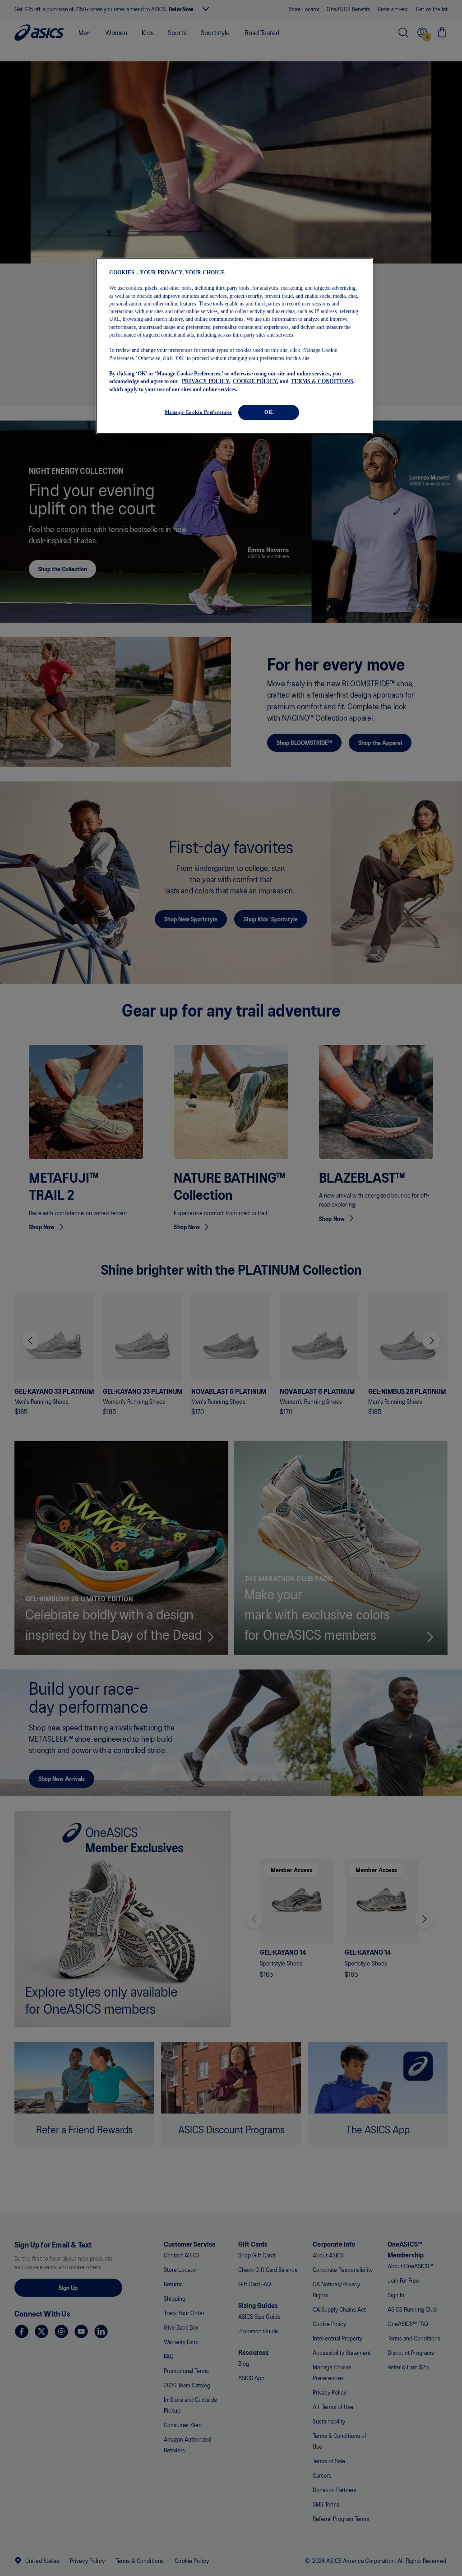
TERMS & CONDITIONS (322, 381)
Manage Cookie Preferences (198, 412)
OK (269, 412)
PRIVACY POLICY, (206, 381)
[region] (234, 346)
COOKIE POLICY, (256, 381)
